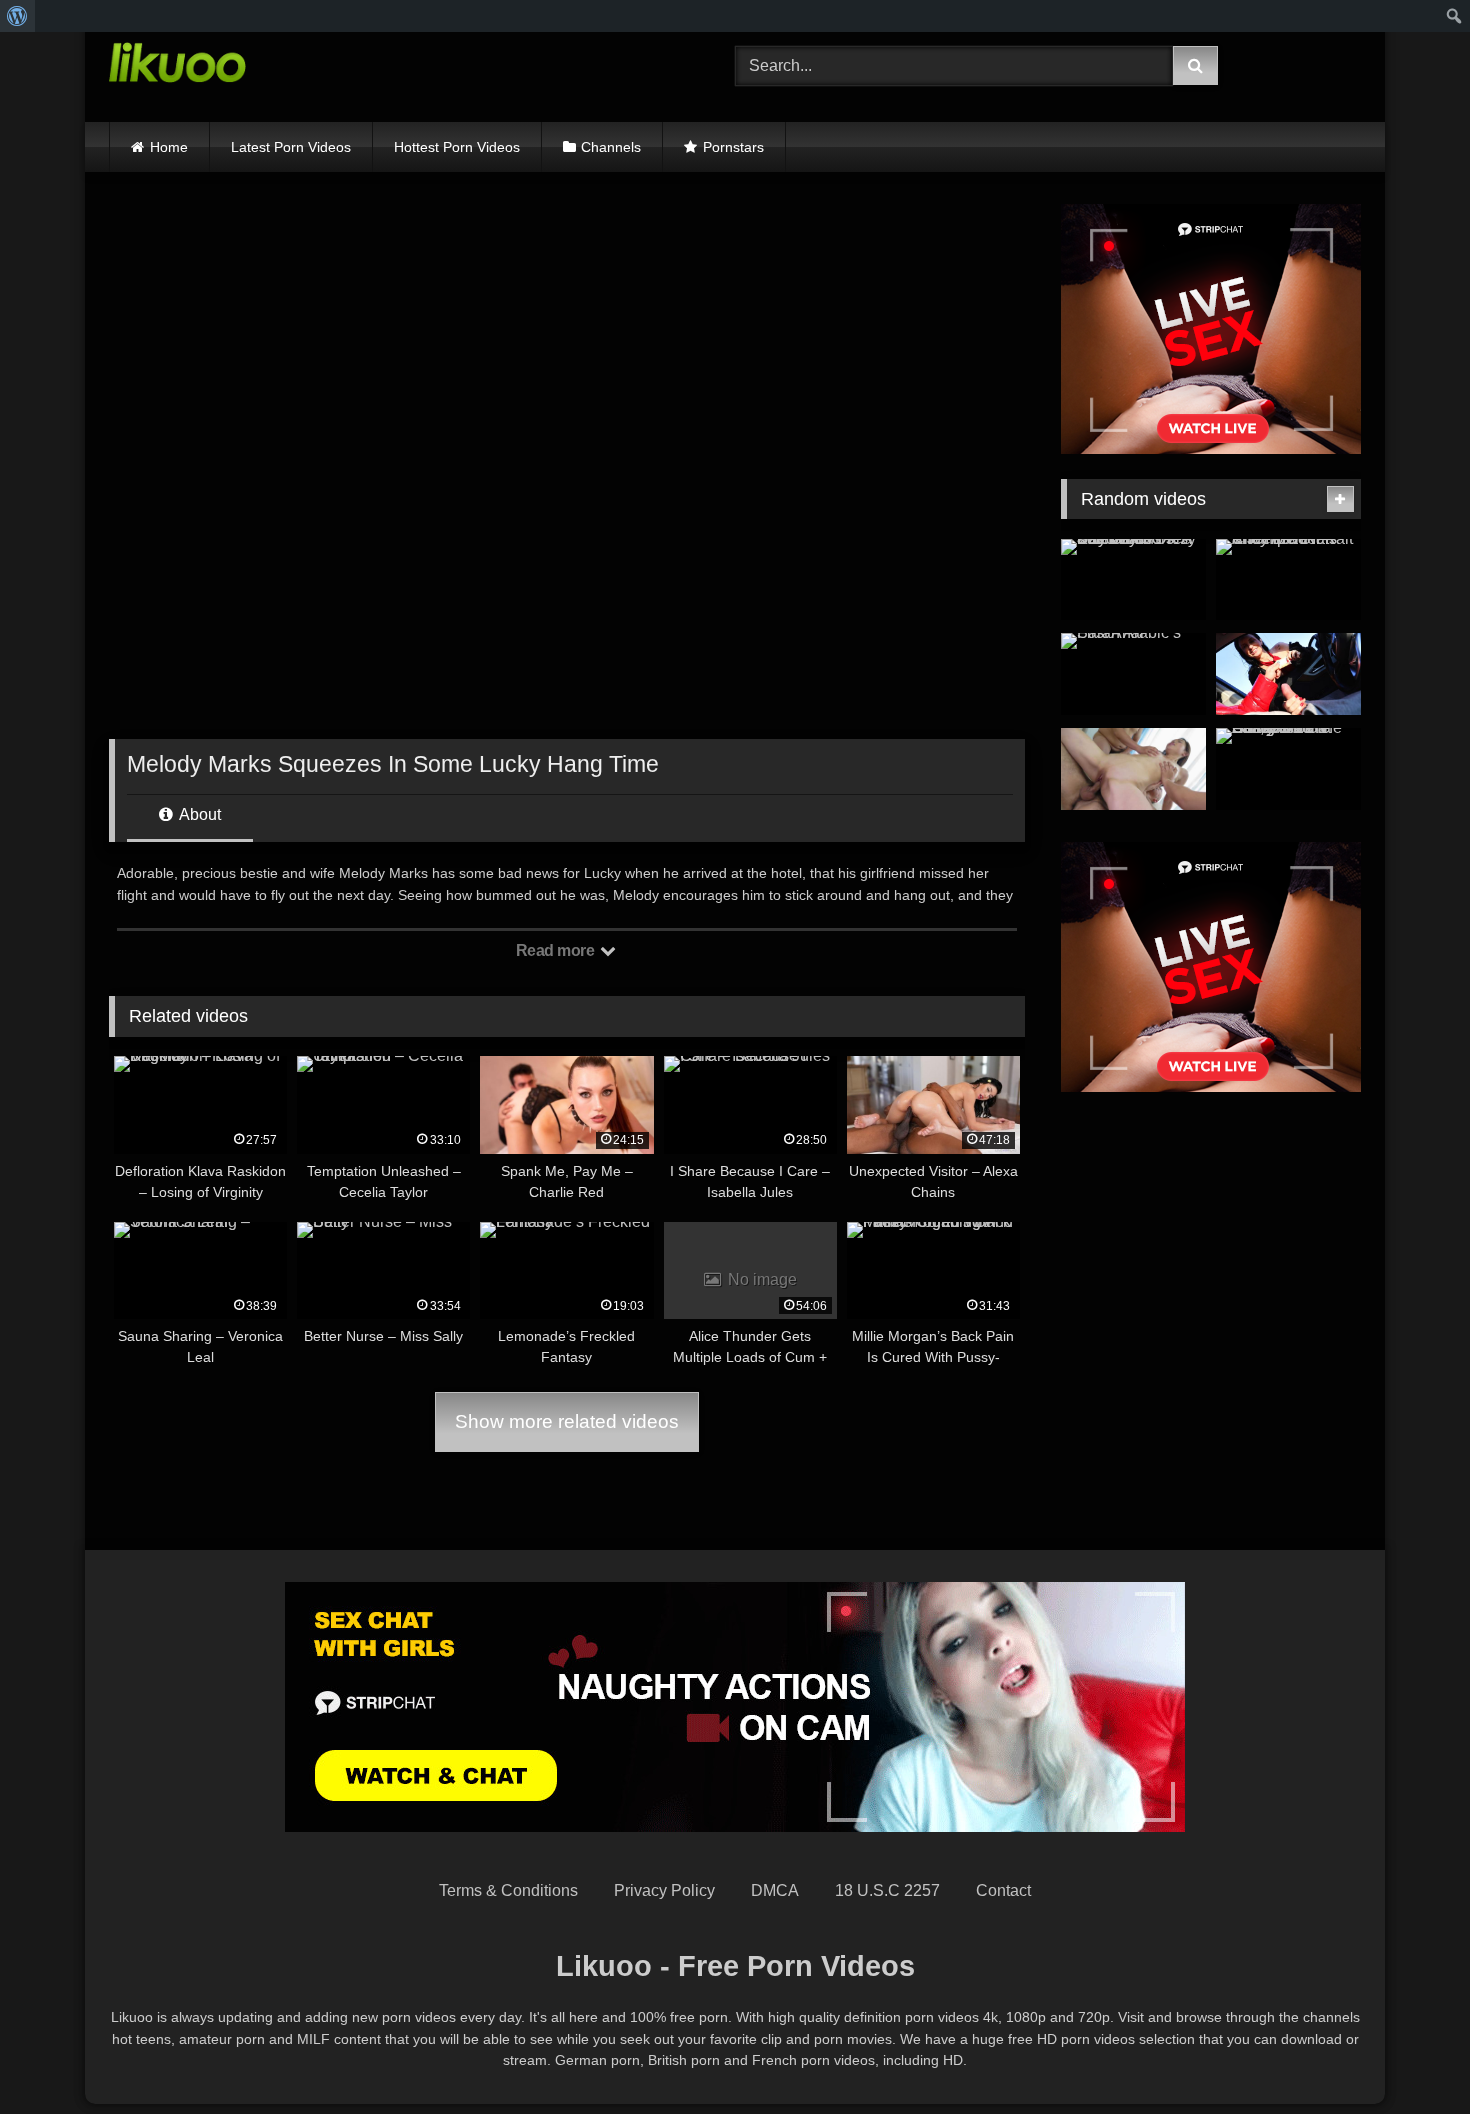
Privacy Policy (664, 1890)
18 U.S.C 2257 (887, 1890)
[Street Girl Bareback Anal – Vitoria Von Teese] (1288, 674)
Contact (1003, 1890)
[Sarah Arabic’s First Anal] (1133, 674)
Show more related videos (567, 1421)
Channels (611, 147)
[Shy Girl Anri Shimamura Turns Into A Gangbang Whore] (1133, 769)
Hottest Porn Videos (457, 147)
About (198, 814)
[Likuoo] (177, 66)
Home (169, 147)
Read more (557, 950)
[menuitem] (17, 16)
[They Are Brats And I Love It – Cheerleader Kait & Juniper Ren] (1288, 580)
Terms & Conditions (508, 1890)
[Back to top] (1408, 2054)
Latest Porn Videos (291, 147)
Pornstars (733, 147)
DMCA (775, 1890)
